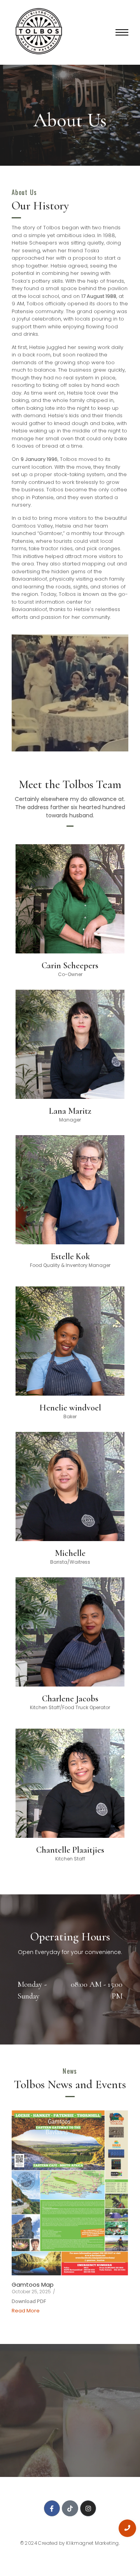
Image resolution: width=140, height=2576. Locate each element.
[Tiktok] (70, 2509)
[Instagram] (88, 2509)
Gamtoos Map (33, 2285)
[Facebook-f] (52, 2509)
